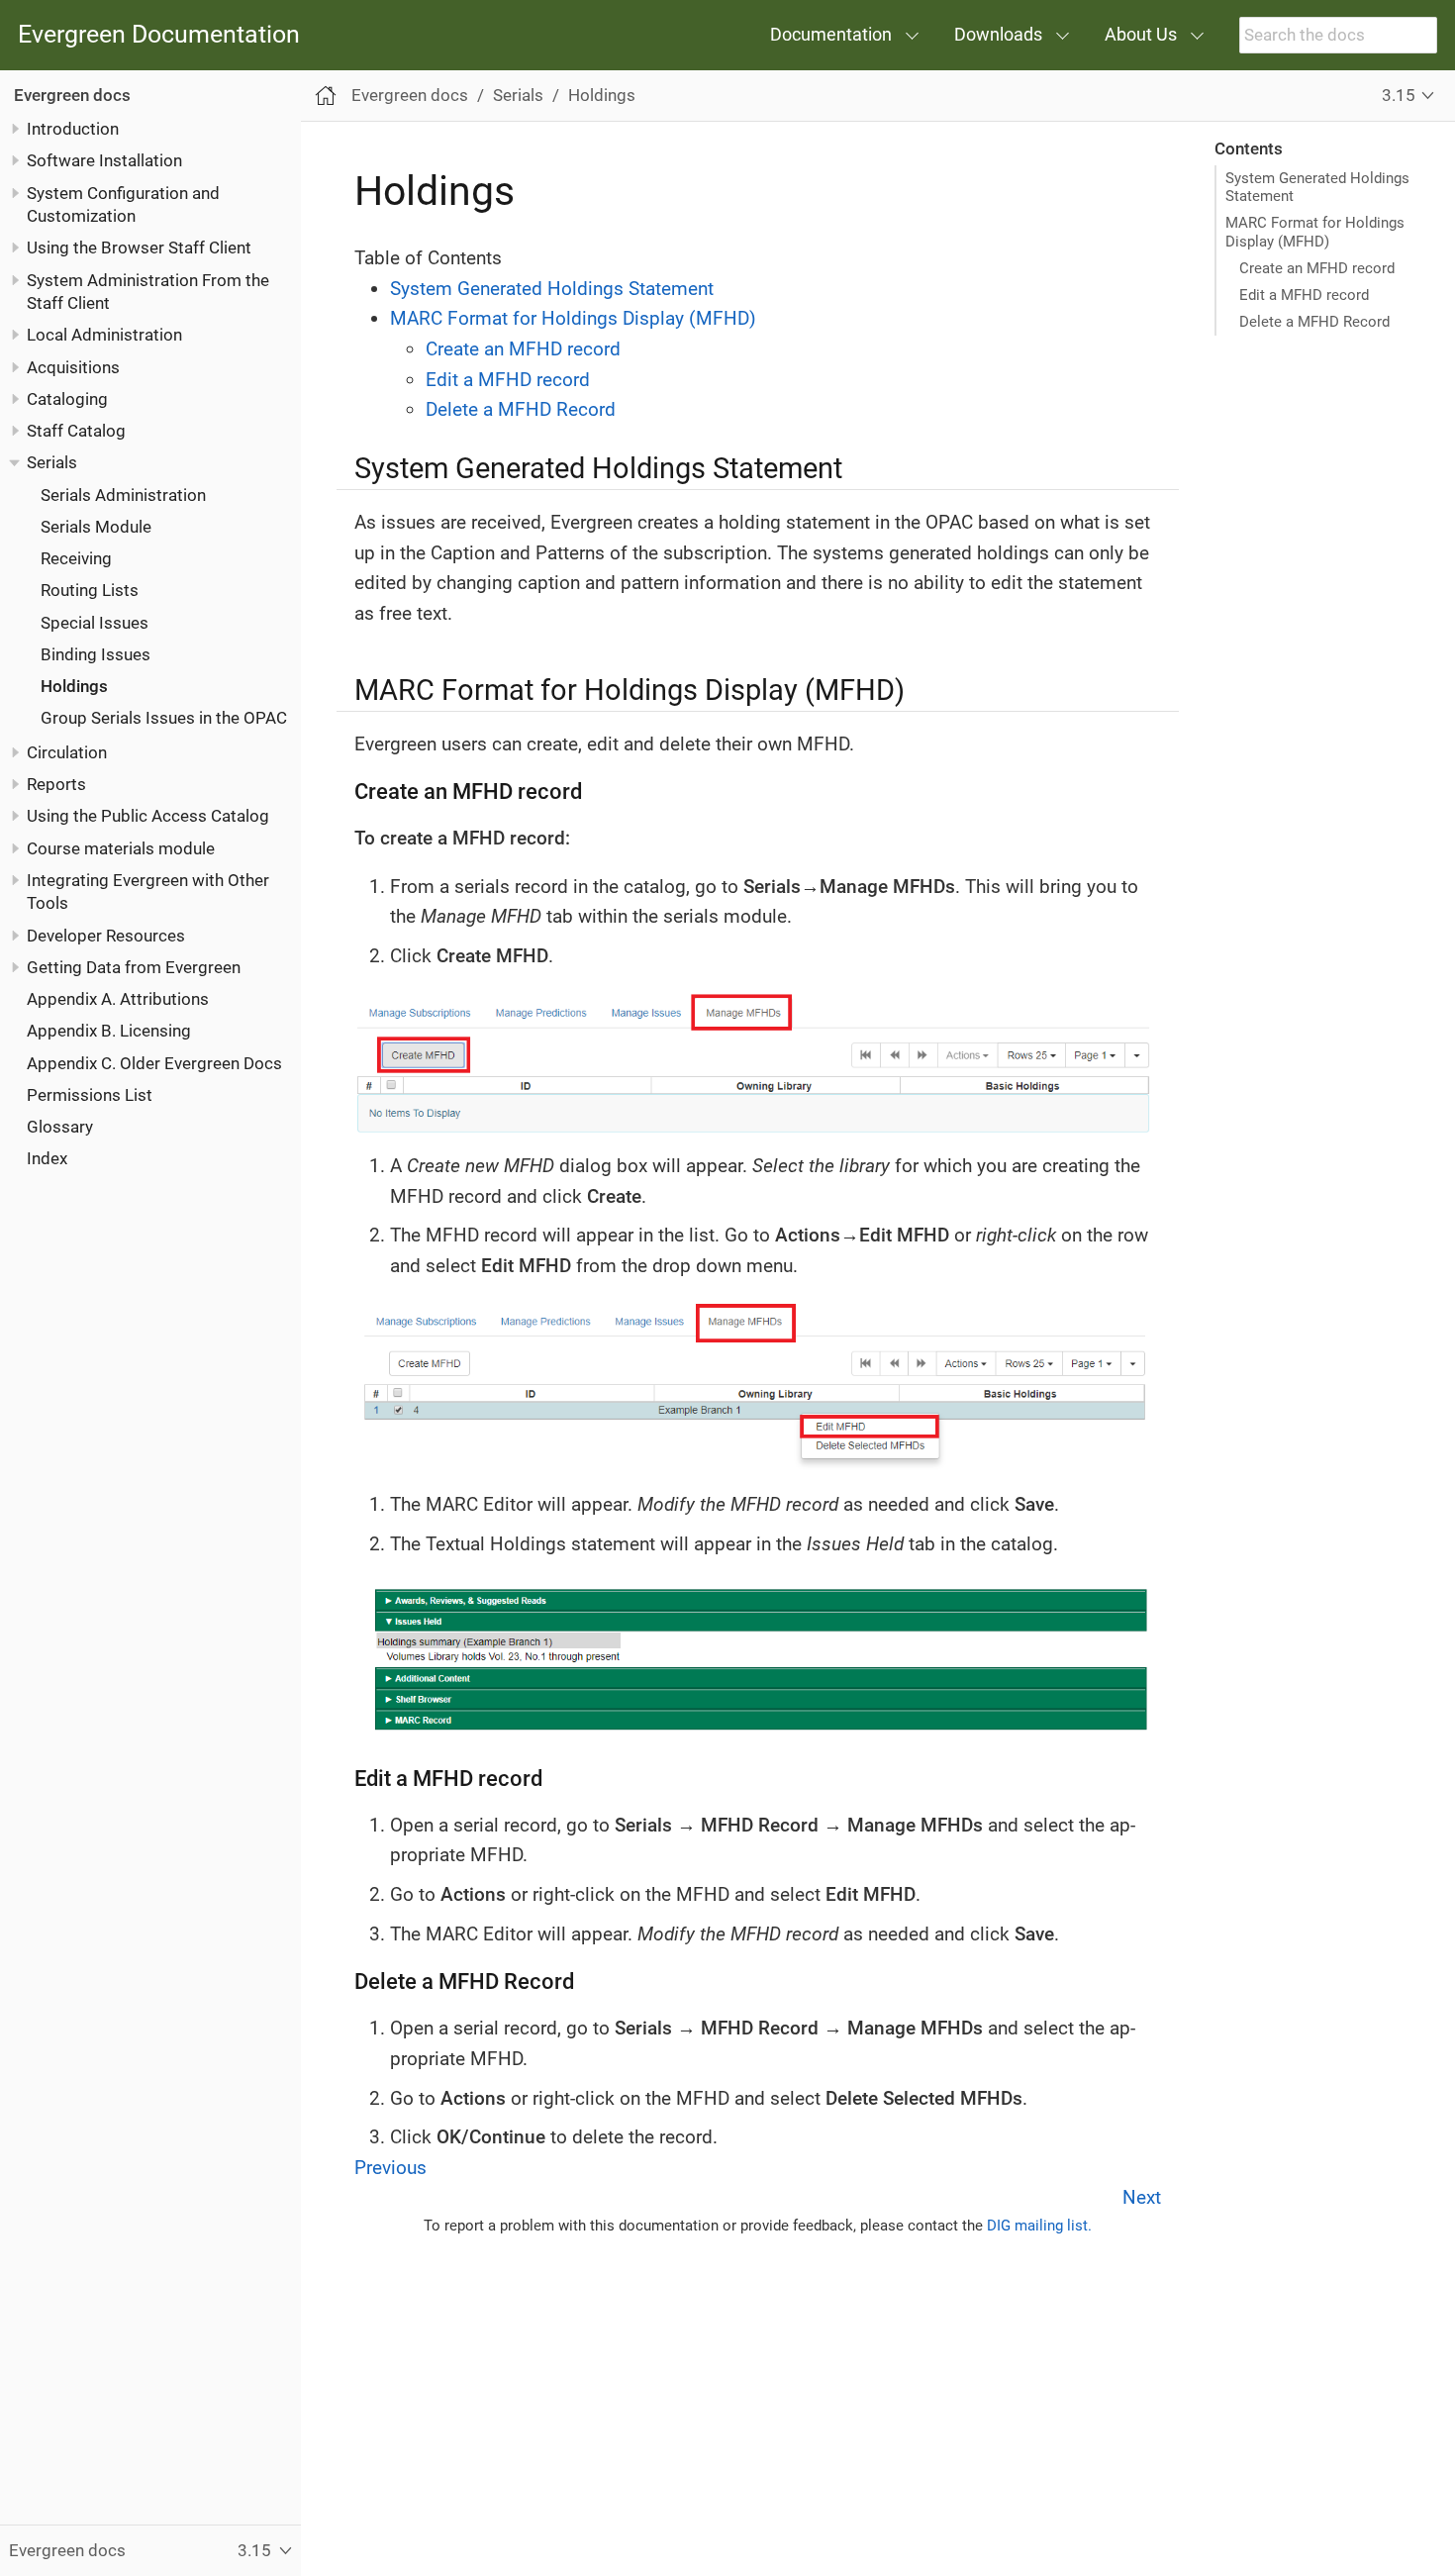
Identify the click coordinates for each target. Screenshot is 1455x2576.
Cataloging (67, 398)
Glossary (60, 1127)
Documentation (831, 34)
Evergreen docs (72, 94)
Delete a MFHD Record (1314, 322)
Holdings (74, 686)
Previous (390, 2168)
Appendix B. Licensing (109, 1031)
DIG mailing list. (1039, 2226)
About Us (1141, 34)
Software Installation (104, 160)
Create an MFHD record (1317, 268)
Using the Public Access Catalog (148, 816)
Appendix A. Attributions (118, 999)
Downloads (998, 34)
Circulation (67, 751)
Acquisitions (73, 366)
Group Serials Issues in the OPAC (164, 718)
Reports (56, 784)
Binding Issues (96, 653)
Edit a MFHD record (1304, 295)
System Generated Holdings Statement (1317, 187)
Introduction (73, 129)
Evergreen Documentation (159, 35)
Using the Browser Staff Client (139, 248)
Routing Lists (90, 590)
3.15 (1399, 95)
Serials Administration (123, 494)
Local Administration (104, 335)
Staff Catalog (76, 431)
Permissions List (90, 1095)
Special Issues (95, 622)
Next (1142, 2197)
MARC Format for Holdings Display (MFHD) (1315, 232)
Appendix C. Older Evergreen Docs (154, 1062)
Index (47, 1158)
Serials (52, 462)
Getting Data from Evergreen (134, 967)
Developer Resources (106, 935)
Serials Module (96, 526)
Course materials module (121, 847)
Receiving (76, 558)
